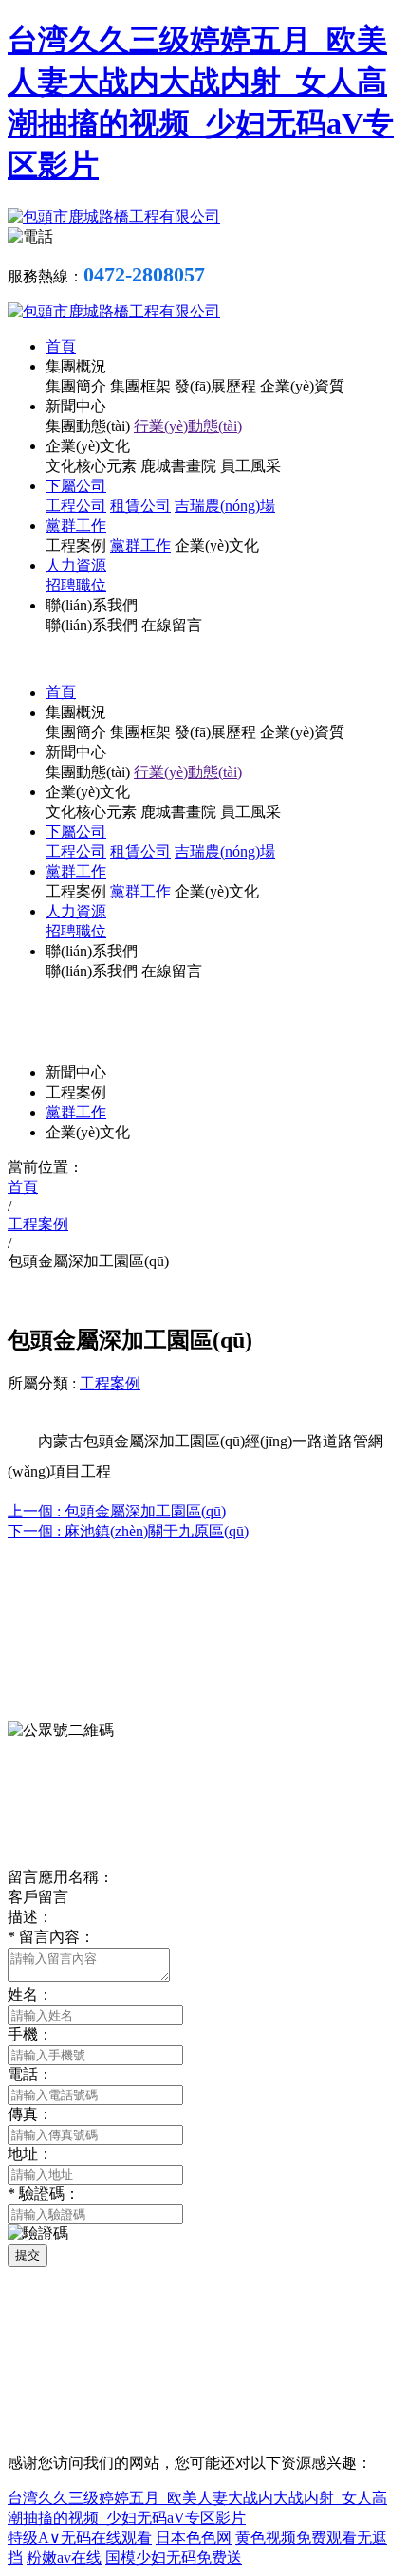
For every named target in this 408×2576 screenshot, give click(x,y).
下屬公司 (76, 486)
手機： (30, 2034)
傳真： (30, 2114)
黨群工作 (76, 526)
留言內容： (51, 1937)
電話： (30, 2074)
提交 (28, 2255)
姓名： (30, 1995)
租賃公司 (140, 506)
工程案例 (110, 1383)
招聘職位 (76, 585)
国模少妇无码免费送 (174, 2558)
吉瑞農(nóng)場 (225, 506)
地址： (30, 2154)
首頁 (61, 346)
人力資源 (76, 565)
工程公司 (76, 506)
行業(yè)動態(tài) (188, 426)
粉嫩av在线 (64, 2558)
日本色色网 (194, 2538)
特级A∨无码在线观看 (80, 2538)
